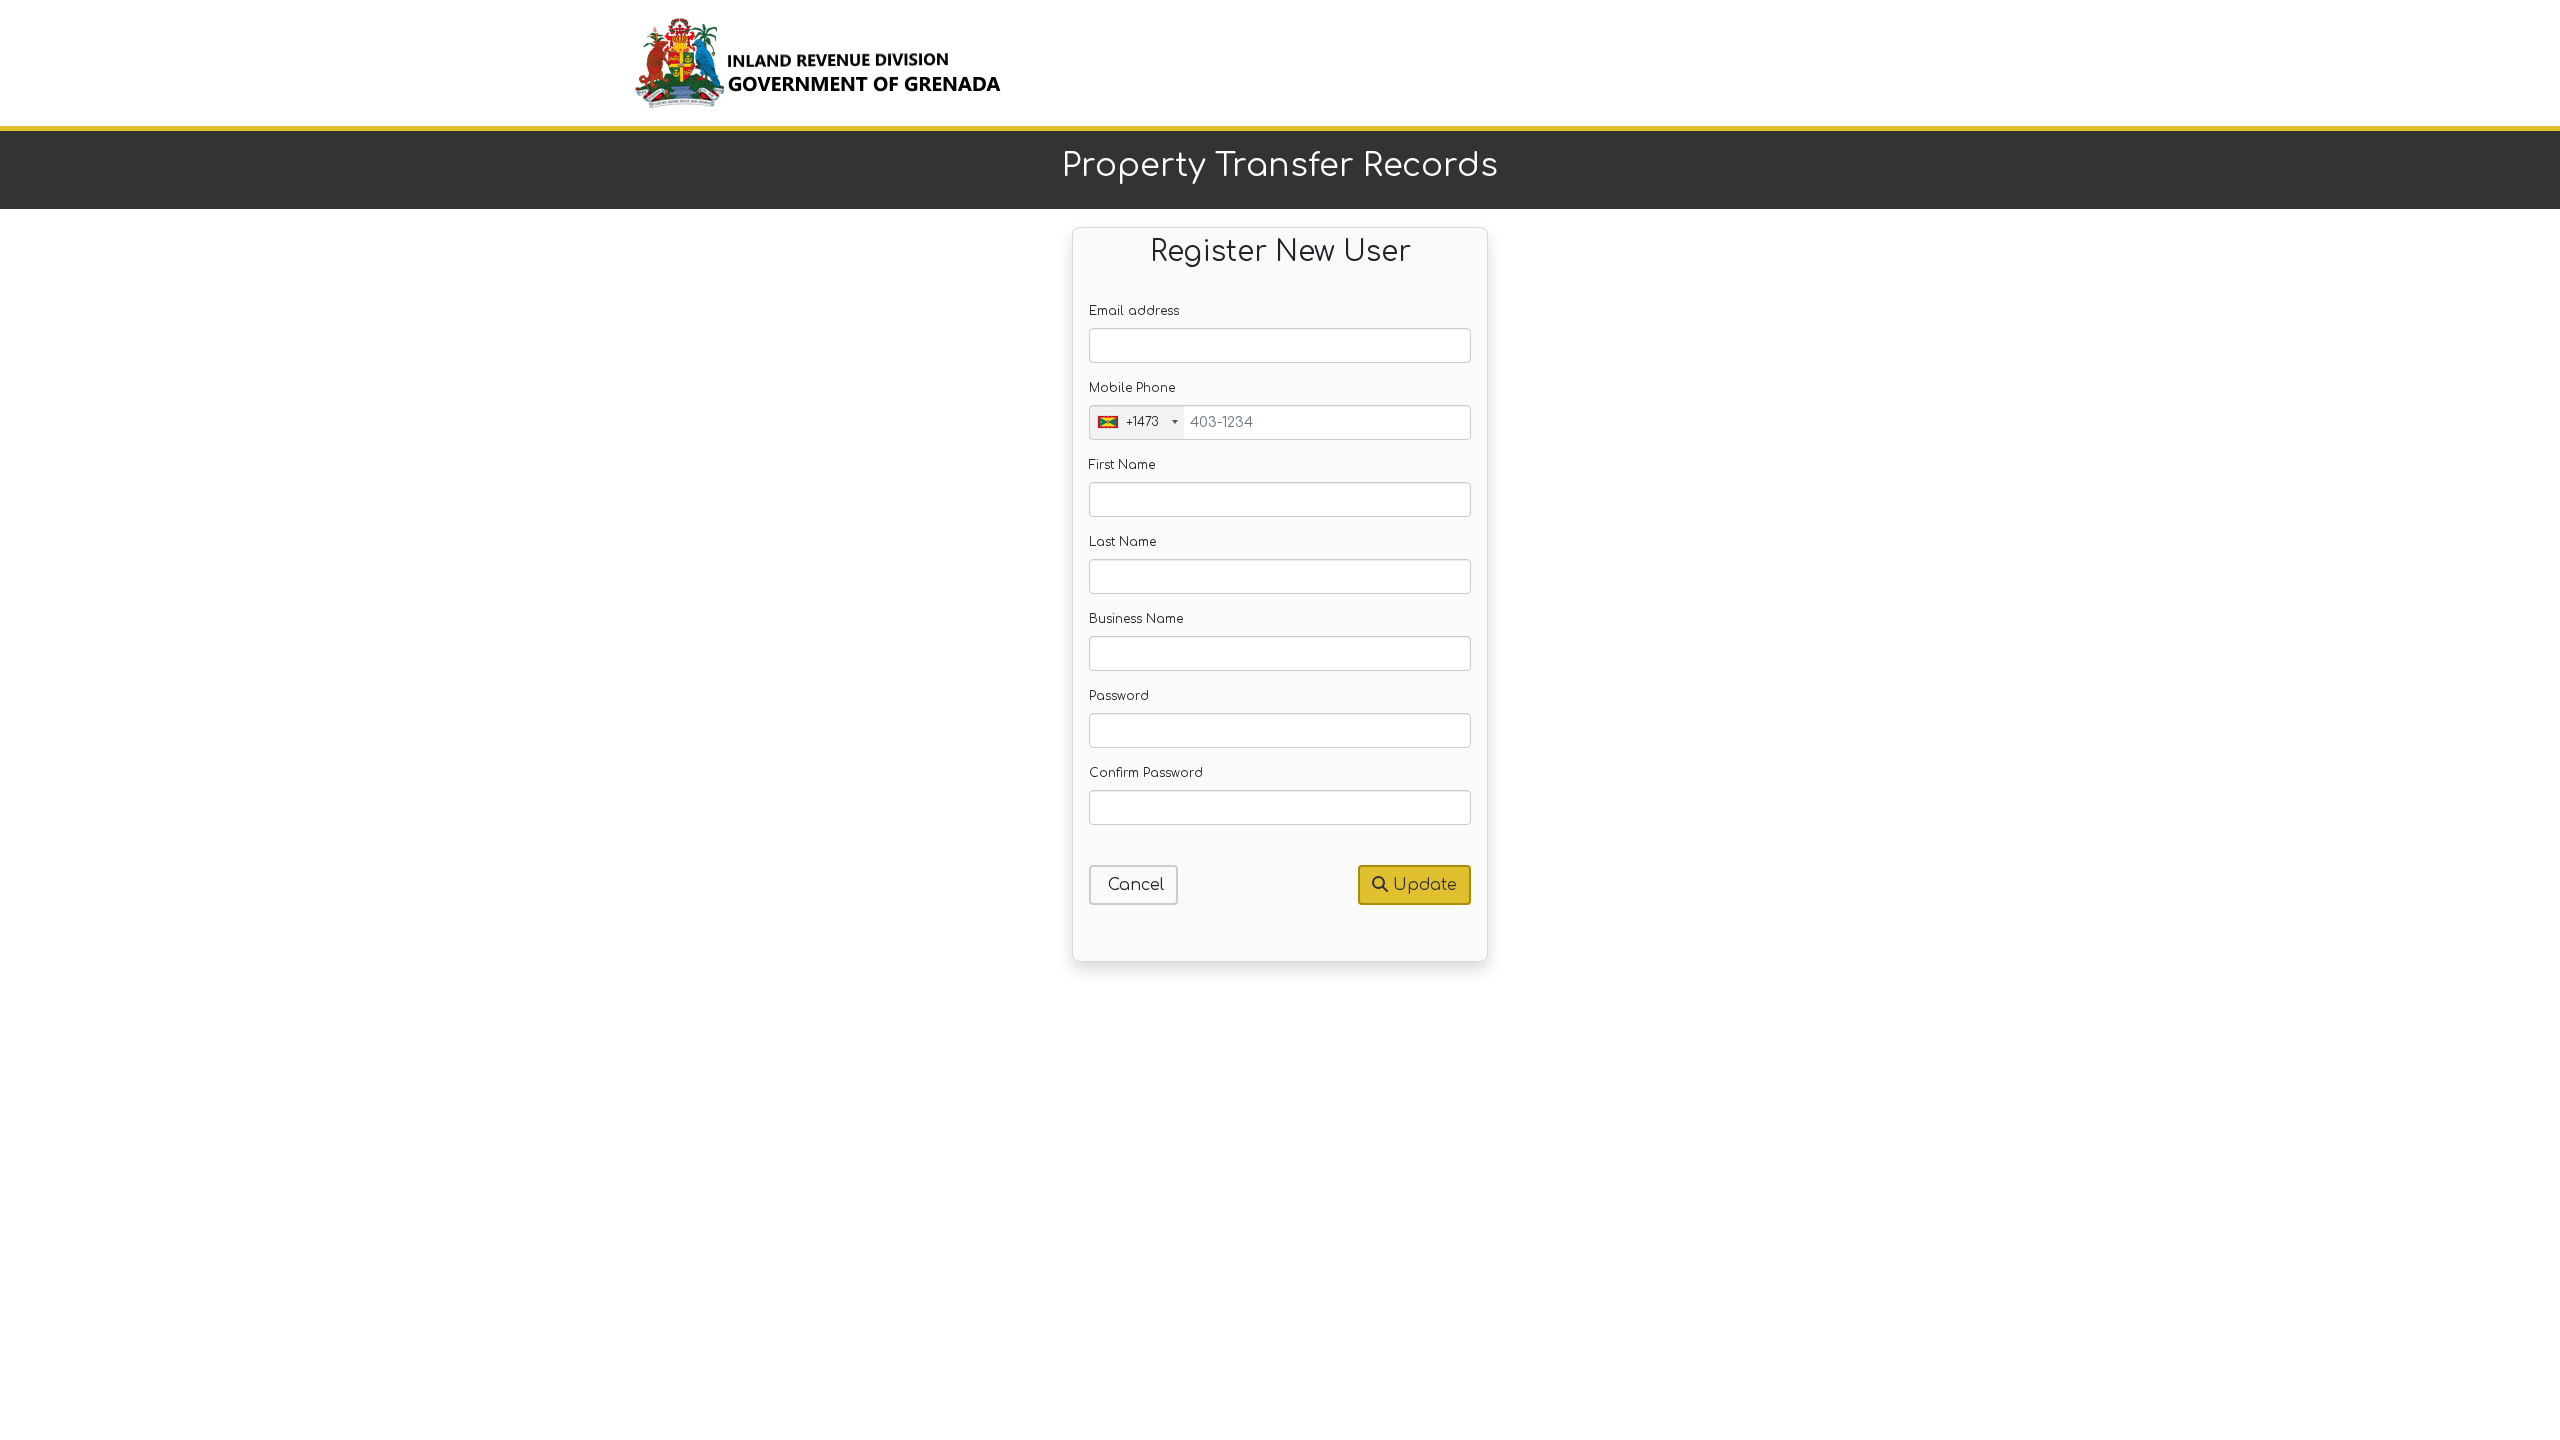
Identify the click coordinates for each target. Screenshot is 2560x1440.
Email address (1134, 311)
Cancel (1133, 885)
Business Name (1136, 619)
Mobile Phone (1132, 388)
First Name (1122, 465)
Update (1422, 885)
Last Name (1122, 542)
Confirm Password (1146, 773)
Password (1119, 696)
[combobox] (1137, 422)
